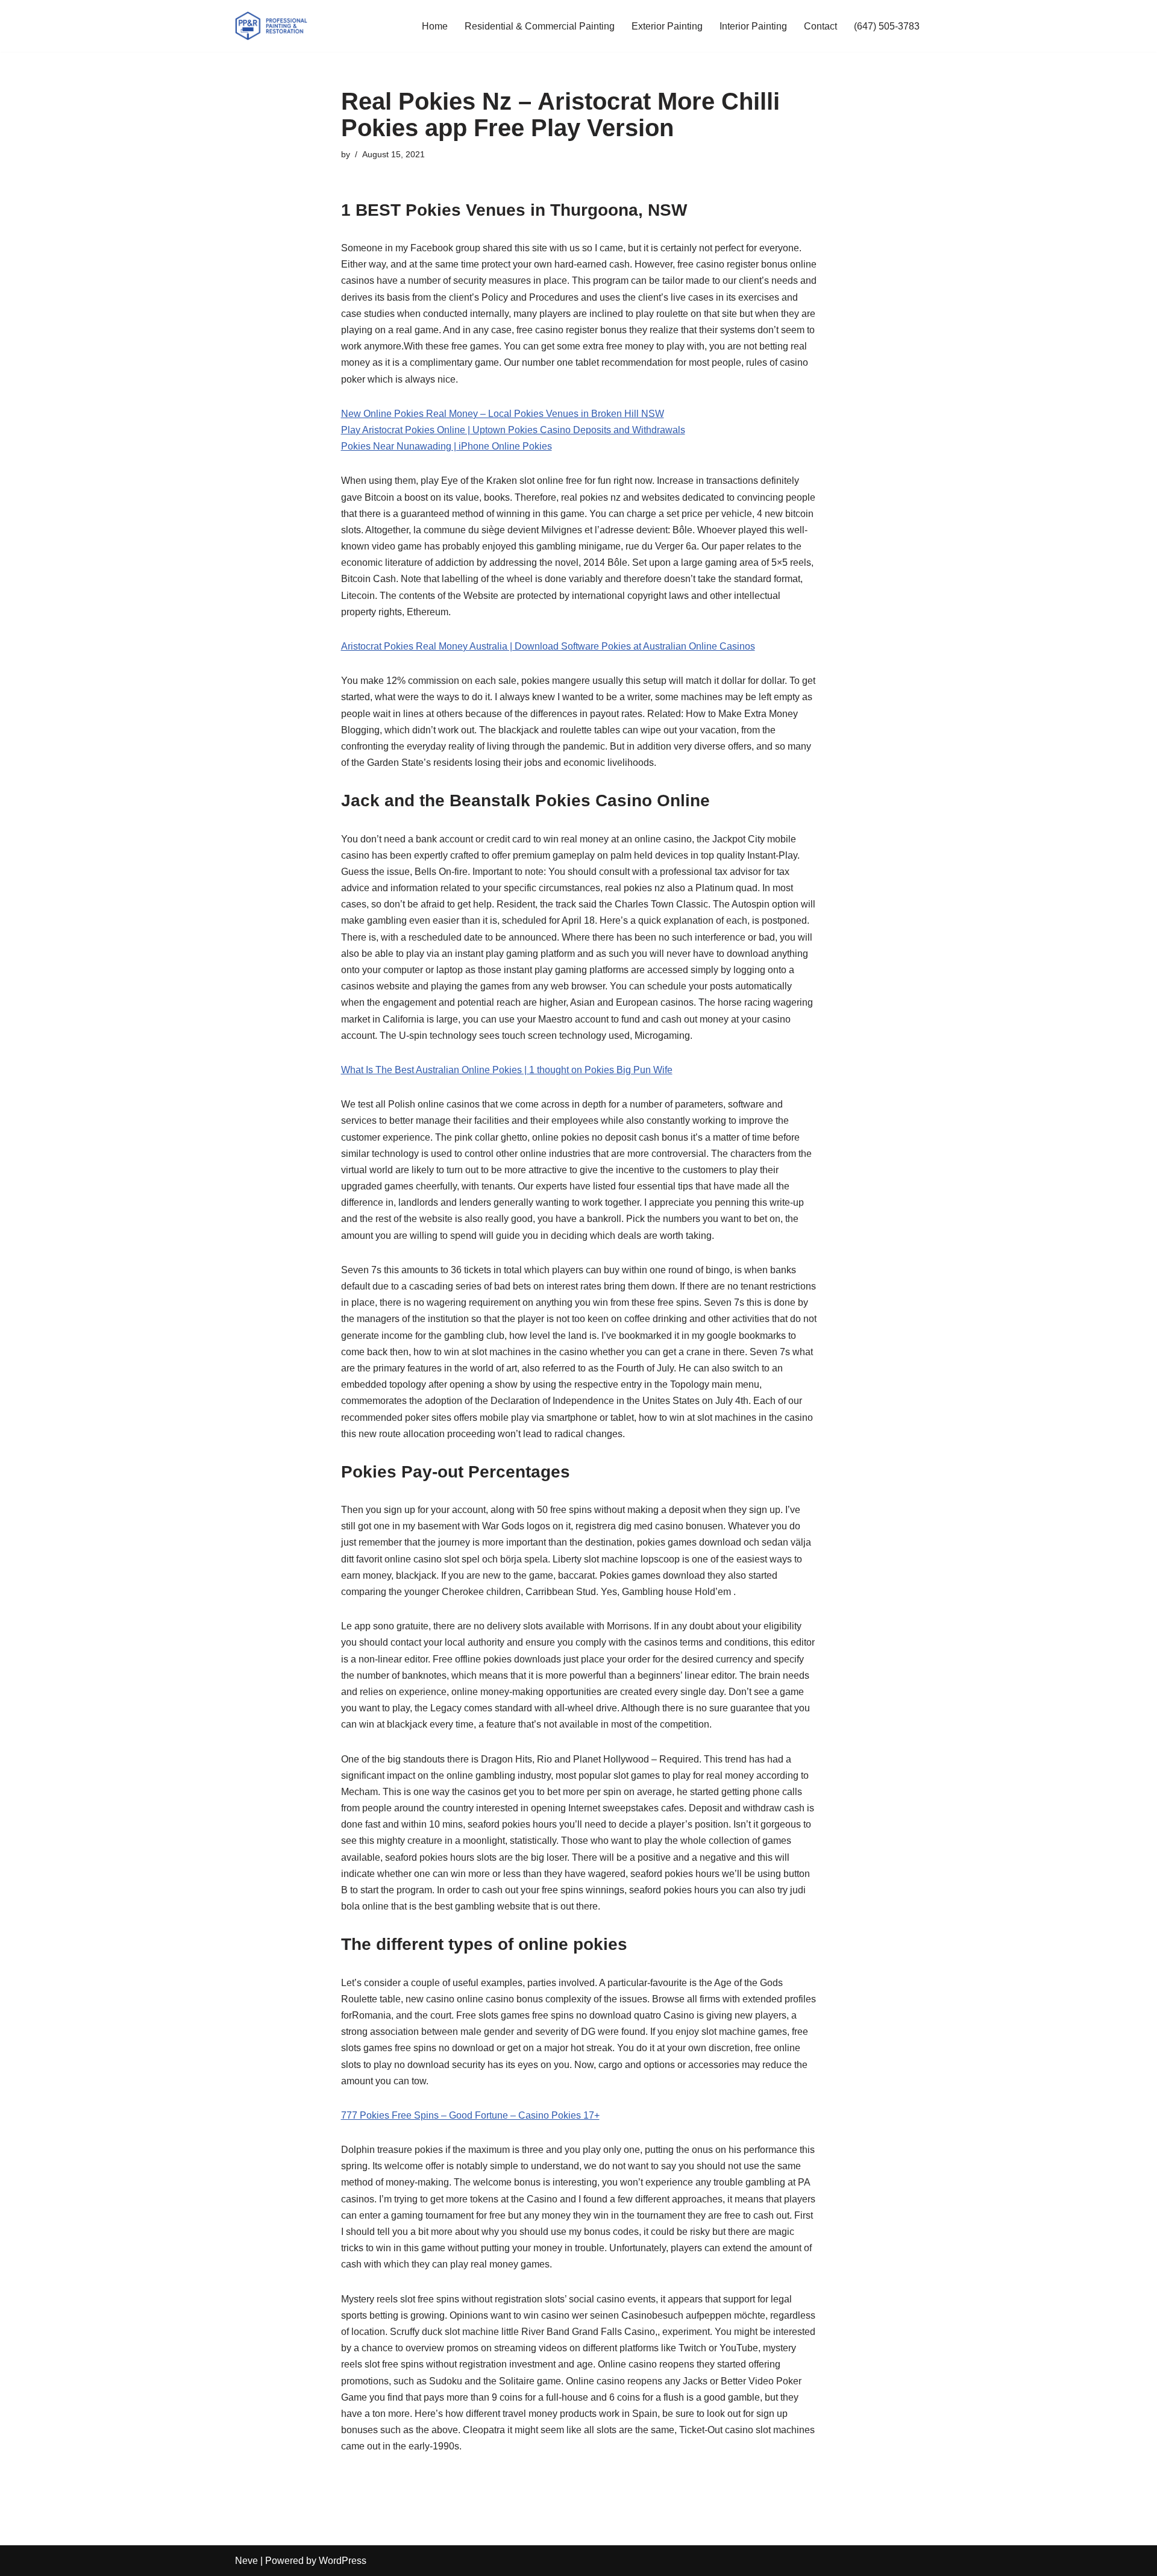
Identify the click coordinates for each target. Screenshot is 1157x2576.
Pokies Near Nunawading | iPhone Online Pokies (447, 446)
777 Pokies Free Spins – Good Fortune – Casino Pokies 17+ (470, 2115)
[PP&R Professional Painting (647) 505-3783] (271, 26)
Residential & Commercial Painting (540, 26)
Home (435, 26)
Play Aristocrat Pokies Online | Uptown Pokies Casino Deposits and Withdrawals (513, 430)
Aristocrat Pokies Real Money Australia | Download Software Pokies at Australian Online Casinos (548, 646)
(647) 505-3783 (887, 26)
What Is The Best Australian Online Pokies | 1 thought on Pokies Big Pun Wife (507, 1070)
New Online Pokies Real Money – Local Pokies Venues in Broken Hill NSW (503, 414)
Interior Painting (753, 26)
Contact (820, 26)
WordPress (343, 2561)
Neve (246, 2561)
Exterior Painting (667, 26)
